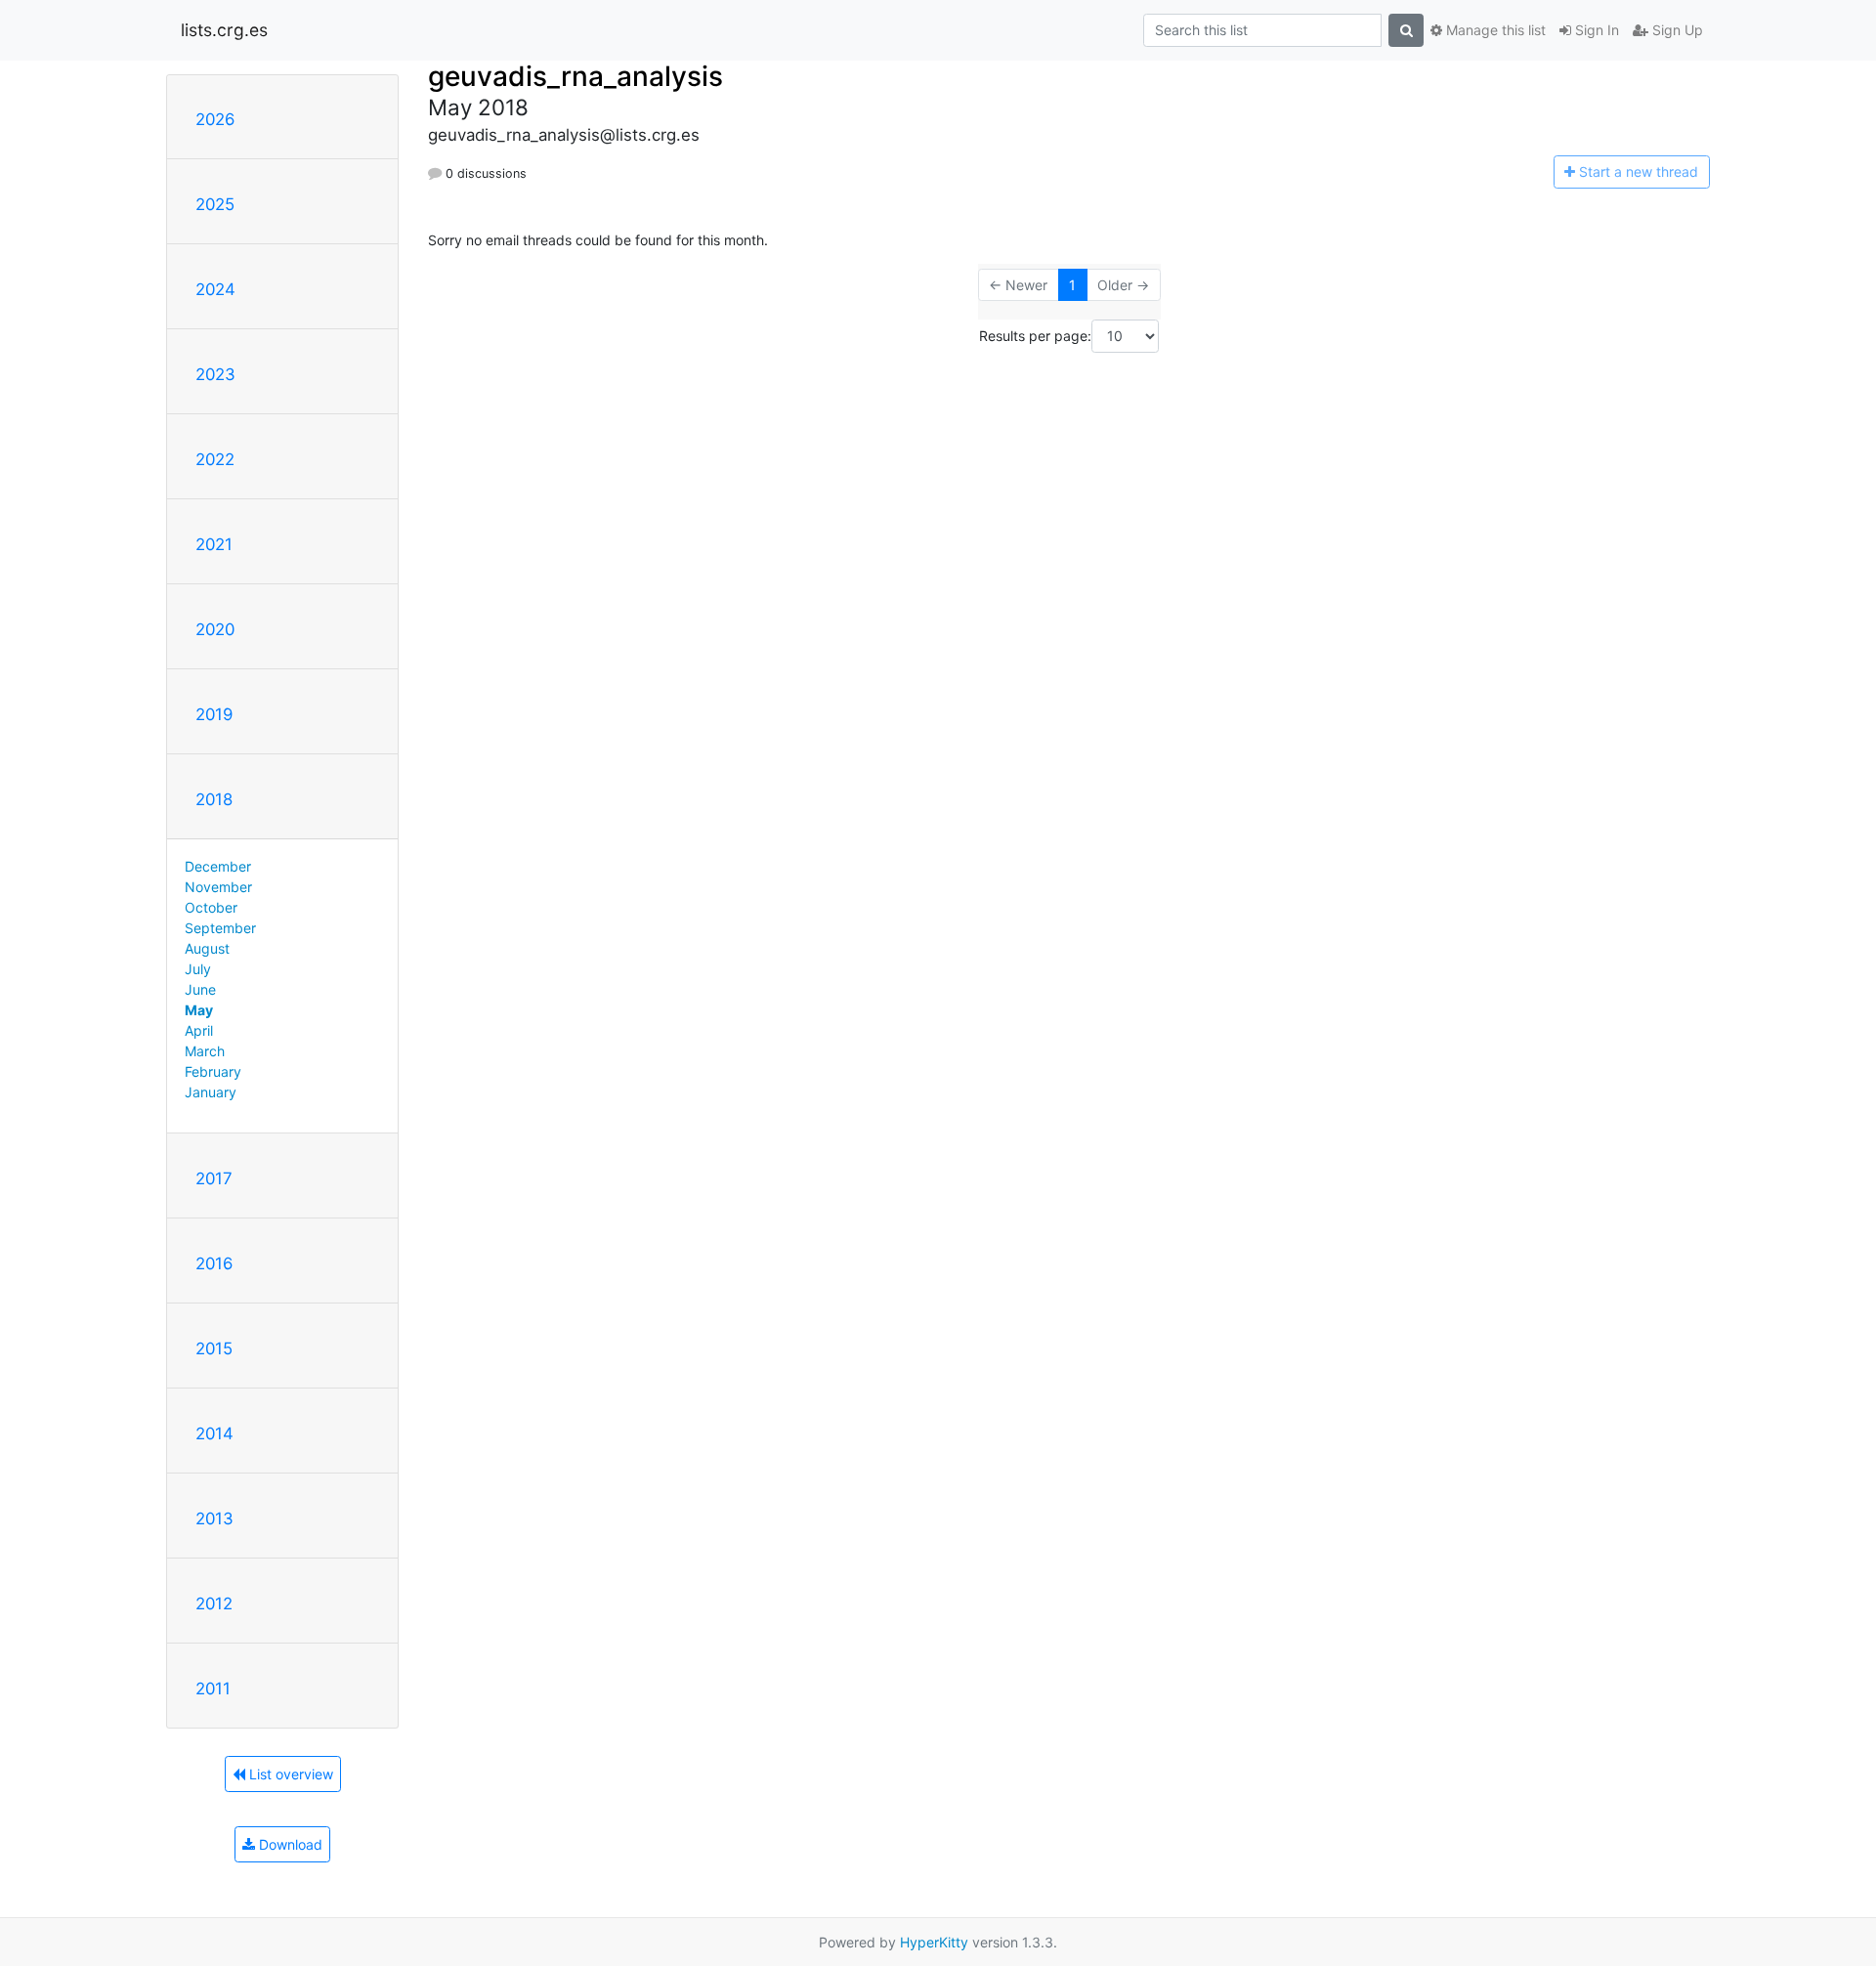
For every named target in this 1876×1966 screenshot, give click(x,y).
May (199, 1010)
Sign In (1595, 30)
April (199, 1030)
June (200, 989)
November (218, 887)
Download (289, 1844)
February (213, 1071)
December (218, 866)
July (198, 969)
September (220, 928)
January (211, 1092)
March (205, 1051)
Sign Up (1676, 30)
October (211, 907)
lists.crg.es (224, 30)
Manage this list (1494, 30)
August (207, 948)
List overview (289, 1774)
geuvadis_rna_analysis (576, 76)
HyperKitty (934, 1942)
